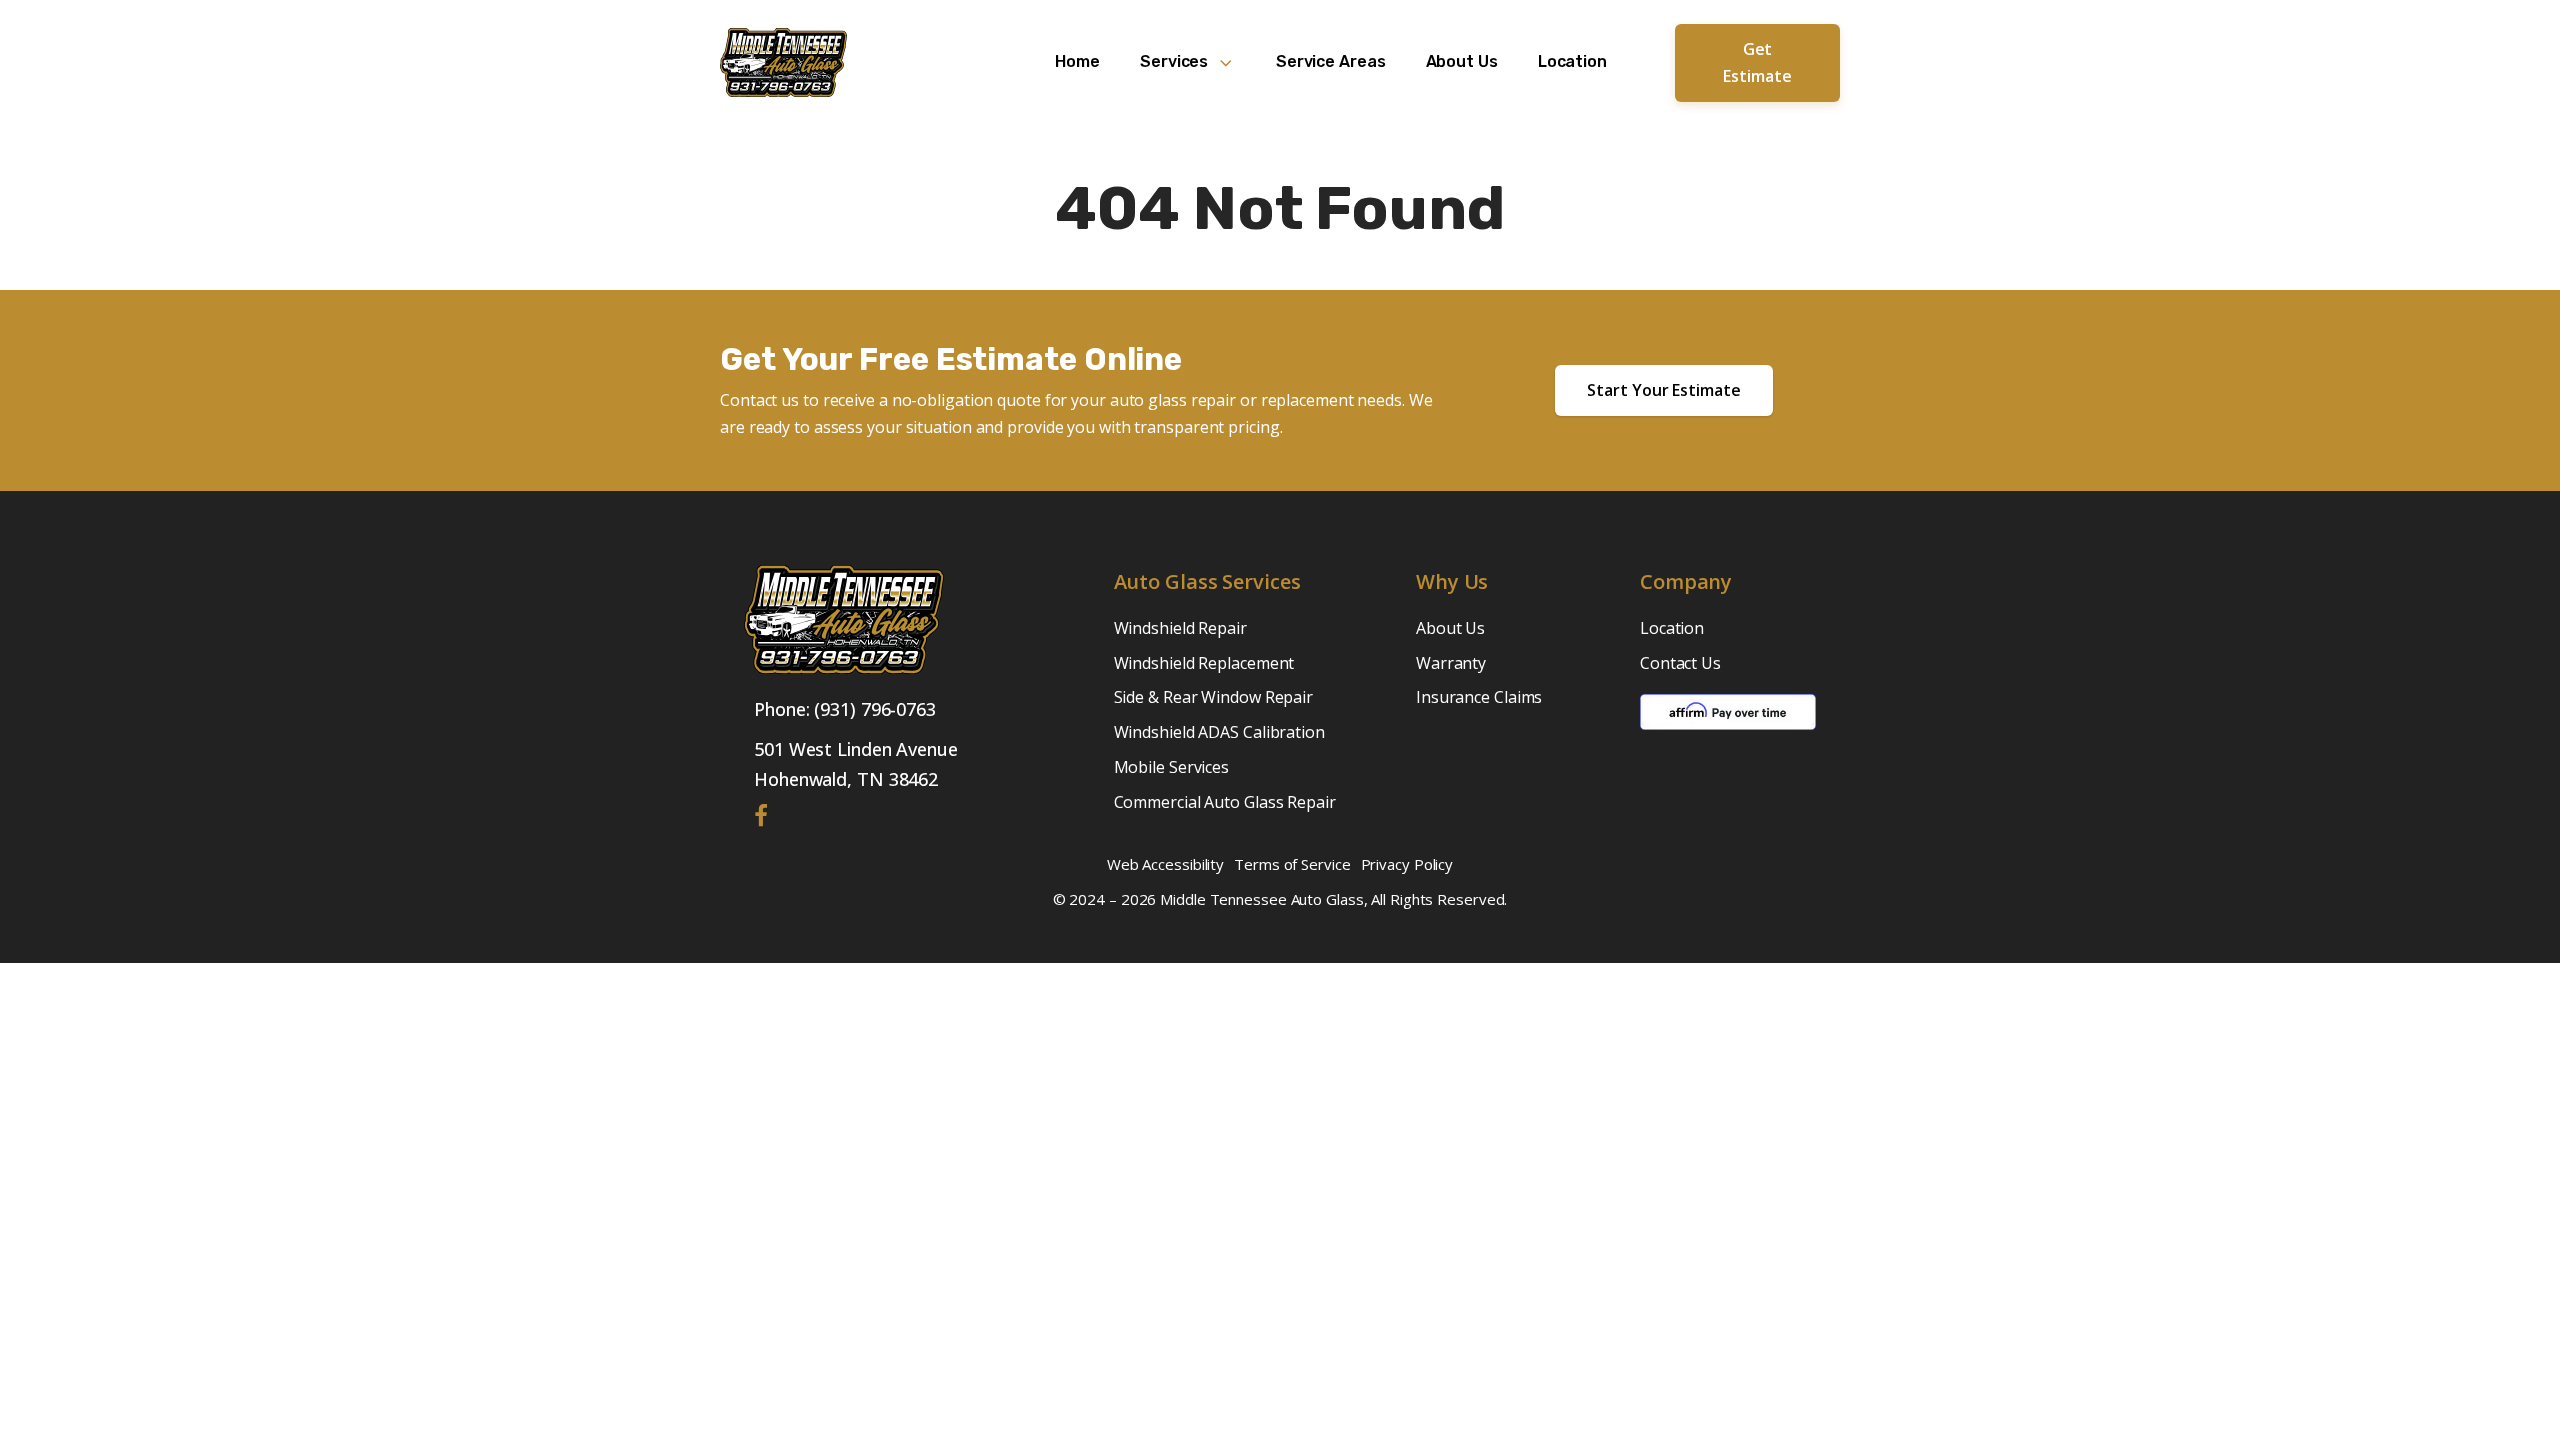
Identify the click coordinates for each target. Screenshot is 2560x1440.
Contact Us (1680, 663)
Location (1572, 61)
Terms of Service (1292, 864)
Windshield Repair (1180, 628)
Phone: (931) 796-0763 (845, 709)
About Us (1462, 61)
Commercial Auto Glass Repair (1225, 802)
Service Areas (1331, 61)
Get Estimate (1757, 62)
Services (1174, 61)
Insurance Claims (1479, 697)
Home (1077, 61)
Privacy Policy (1407, 864)
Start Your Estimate (1663, 390)
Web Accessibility (1165, 864)
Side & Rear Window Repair (1214, 697)
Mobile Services (1172, 767)
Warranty (1451, 663)
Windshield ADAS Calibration (1219, 732)
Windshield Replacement (1204, 663)
